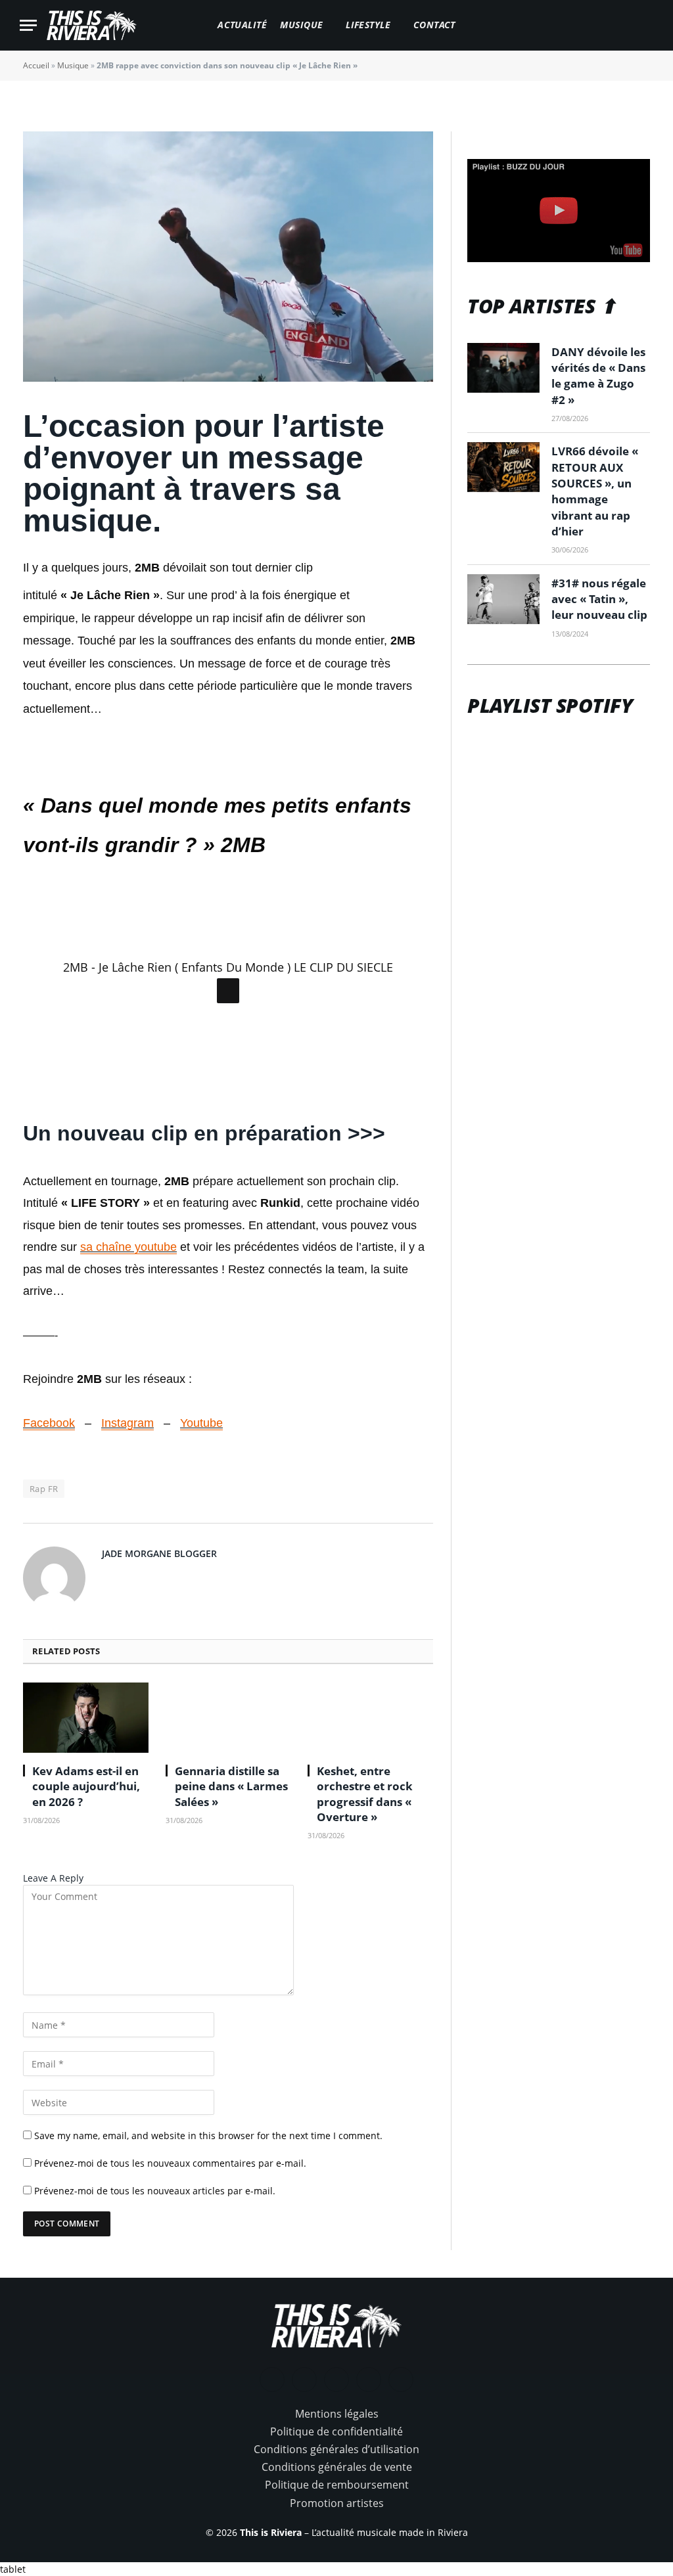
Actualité (242, 25)
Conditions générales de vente (337, 2467)
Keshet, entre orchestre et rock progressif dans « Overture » (365, 1794)
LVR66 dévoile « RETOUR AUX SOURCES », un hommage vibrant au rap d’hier (595, 491)
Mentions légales (337, 2414)
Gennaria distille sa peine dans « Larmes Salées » (231, 1786)
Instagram (128, 1423)
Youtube (201, 1423)
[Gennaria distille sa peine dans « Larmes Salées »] (228, 1718)
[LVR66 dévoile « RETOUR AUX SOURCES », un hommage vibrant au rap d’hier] (503, 467)
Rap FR (44, 1489)
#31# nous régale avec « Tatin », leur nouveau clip (599, 599)
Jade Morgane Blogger (159, 1553)
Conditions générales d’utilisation (336, 2449)
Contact (434, 25)
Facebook (49, 1423)
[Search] (647, 25)
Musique (301, 25)
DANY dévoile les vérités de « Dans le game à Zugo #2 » (598, 376)
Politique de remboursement (337, 2485)
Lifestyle (368, 25)
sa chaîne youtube (128, 1247)
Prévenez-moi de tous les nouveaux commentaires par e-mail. (170, 2163)
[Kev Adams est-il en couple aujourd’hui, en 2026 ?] (86, 1718)
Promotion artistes (337, 2503)
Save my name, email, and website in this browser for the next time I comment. (208, 2135)
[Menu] (28, 25)
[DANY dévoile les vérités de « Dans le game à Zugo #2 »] (503, 368)
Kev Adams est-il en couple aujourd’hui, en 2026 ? (86, 1786)
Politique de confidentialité (336, 2431)
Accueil (36, 65)
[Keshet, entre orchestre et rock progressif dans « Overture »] (370, 1718)
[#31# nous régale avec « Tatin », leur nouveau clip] (503, 599)
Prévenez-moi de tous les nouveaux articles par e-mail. (155, 2191)
